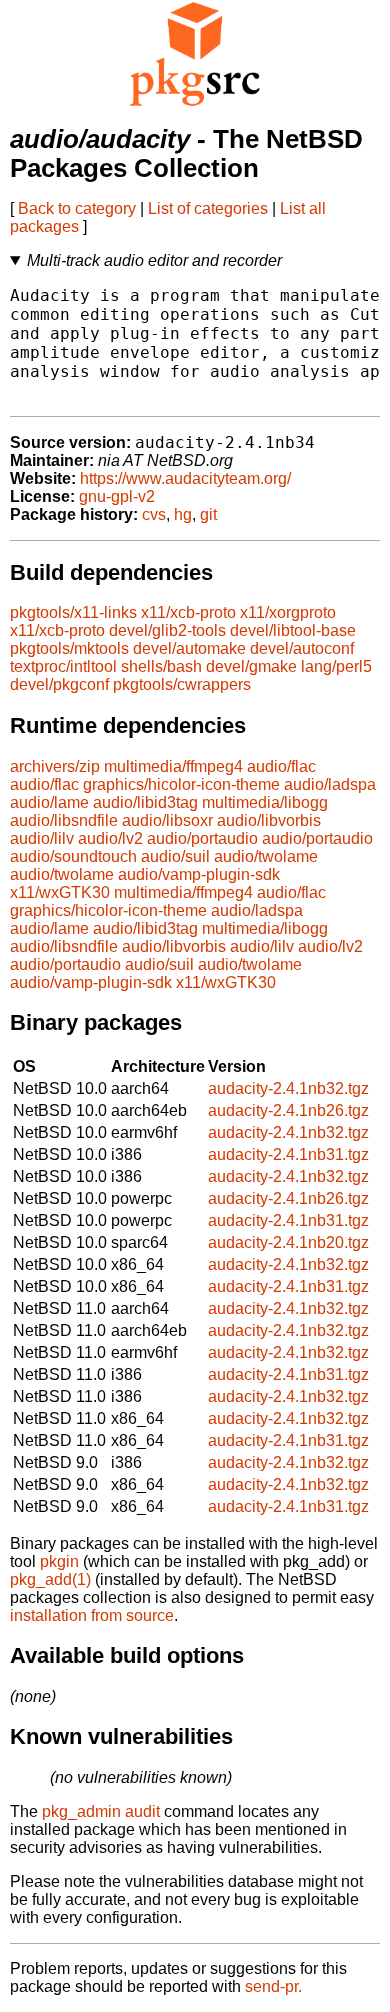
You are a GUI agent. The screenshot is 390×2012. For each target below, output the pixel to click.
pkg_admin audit (101, 1811)
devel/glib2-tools (167, 630)
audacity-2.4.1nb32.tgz (288, 1088)
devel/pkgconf (59, 684)
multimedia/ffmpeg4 (173, 766)
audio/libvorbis (269, 820)
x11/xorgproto (288, 612)
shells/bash (161, 666)
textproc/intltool (63, 666)
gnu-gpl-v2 (117, 496)
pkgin (59, 1561)
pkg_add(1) (50, 1579)
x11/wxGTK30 (60, 892)
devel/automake (189, 648)
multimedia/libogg (265, 802)
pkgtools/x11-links (73, 612)
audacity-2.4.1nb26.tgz (288, 1110)
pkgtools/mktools (69, 648)
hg (183, 514)
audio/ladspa (330, 784)
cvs (154, 514)
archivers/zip (55, 766)
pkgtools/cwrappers (182, 684)
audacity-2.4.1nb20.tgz (288, 1242)
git (208, 514)
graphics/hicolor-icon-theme (181, 784)
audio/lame (49, 802)
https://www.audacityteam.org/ (185, 478)
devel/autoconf (302, 648)
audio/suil (175, 856)
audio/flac (281, 766)
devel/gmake (251, 666)
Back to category (77, 208)
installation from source (92, 1615)
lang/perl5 (336, 666)
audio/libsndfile (64, 820)
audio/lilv (42, 838)
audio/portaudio (202, 838)
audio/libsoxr (167, 820)
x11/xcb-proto (188, 612)
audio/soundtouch (73, 856)
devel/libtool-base (293, 630)
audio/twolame (266, 856)
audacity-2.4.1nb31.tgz (288, 1154)
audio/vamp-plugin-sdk (199, 874)
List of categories (208, 208)
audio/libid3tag (145, 802)
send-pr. (273, 1986)
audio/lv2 (110, 838)
